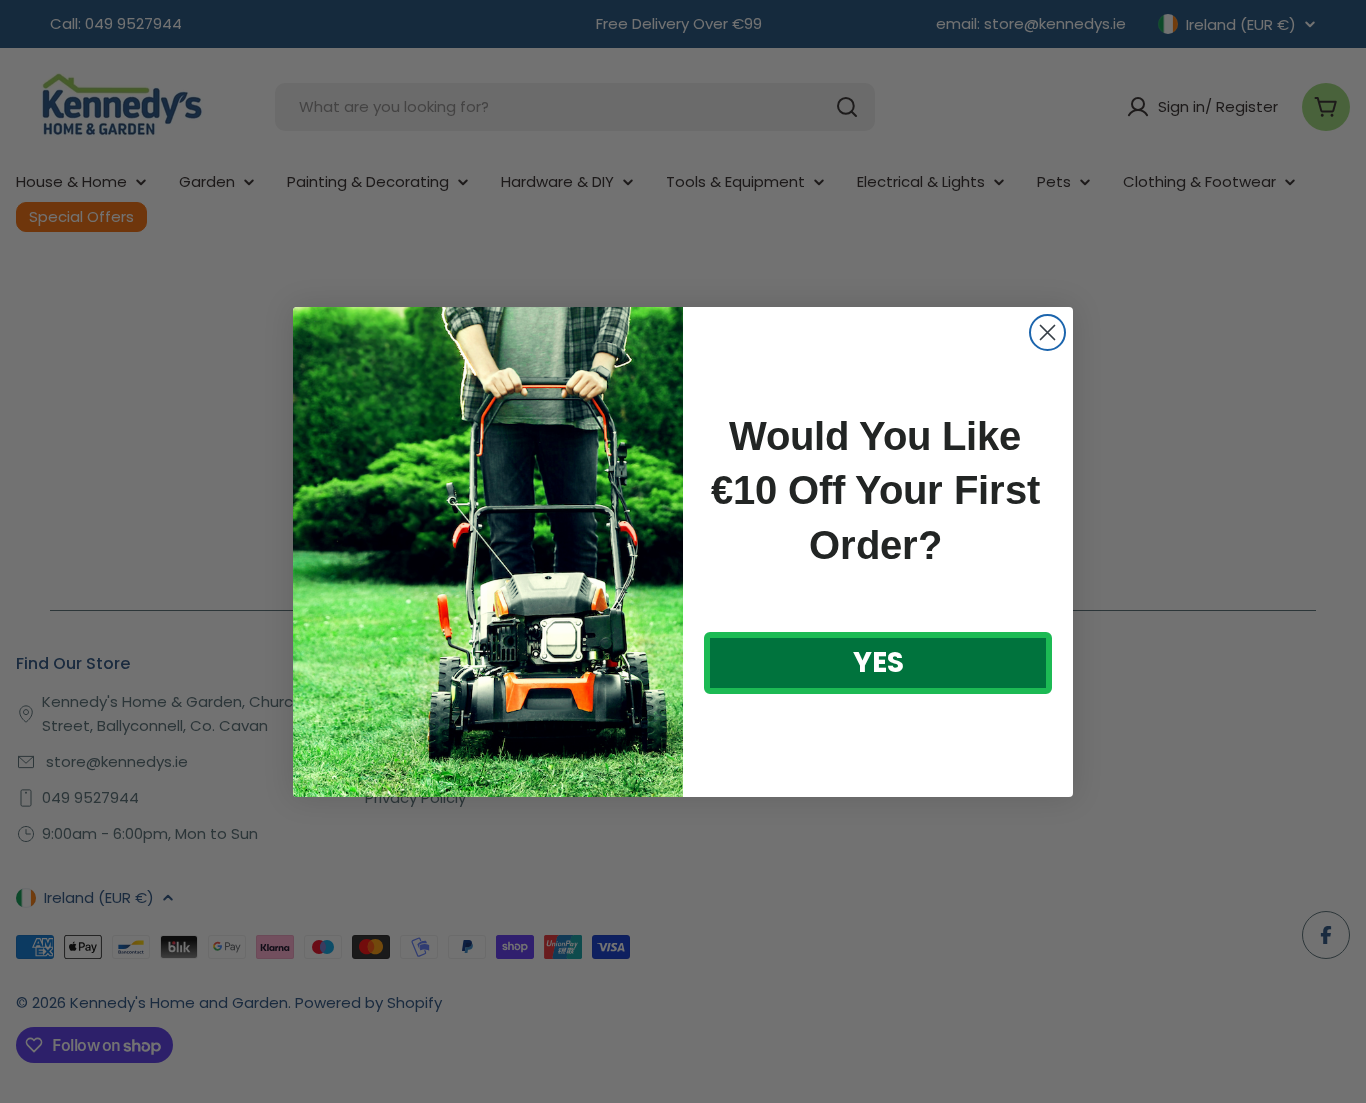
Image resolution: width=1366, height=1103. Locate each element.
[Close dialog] (1047, 332)
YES (878, 662)
